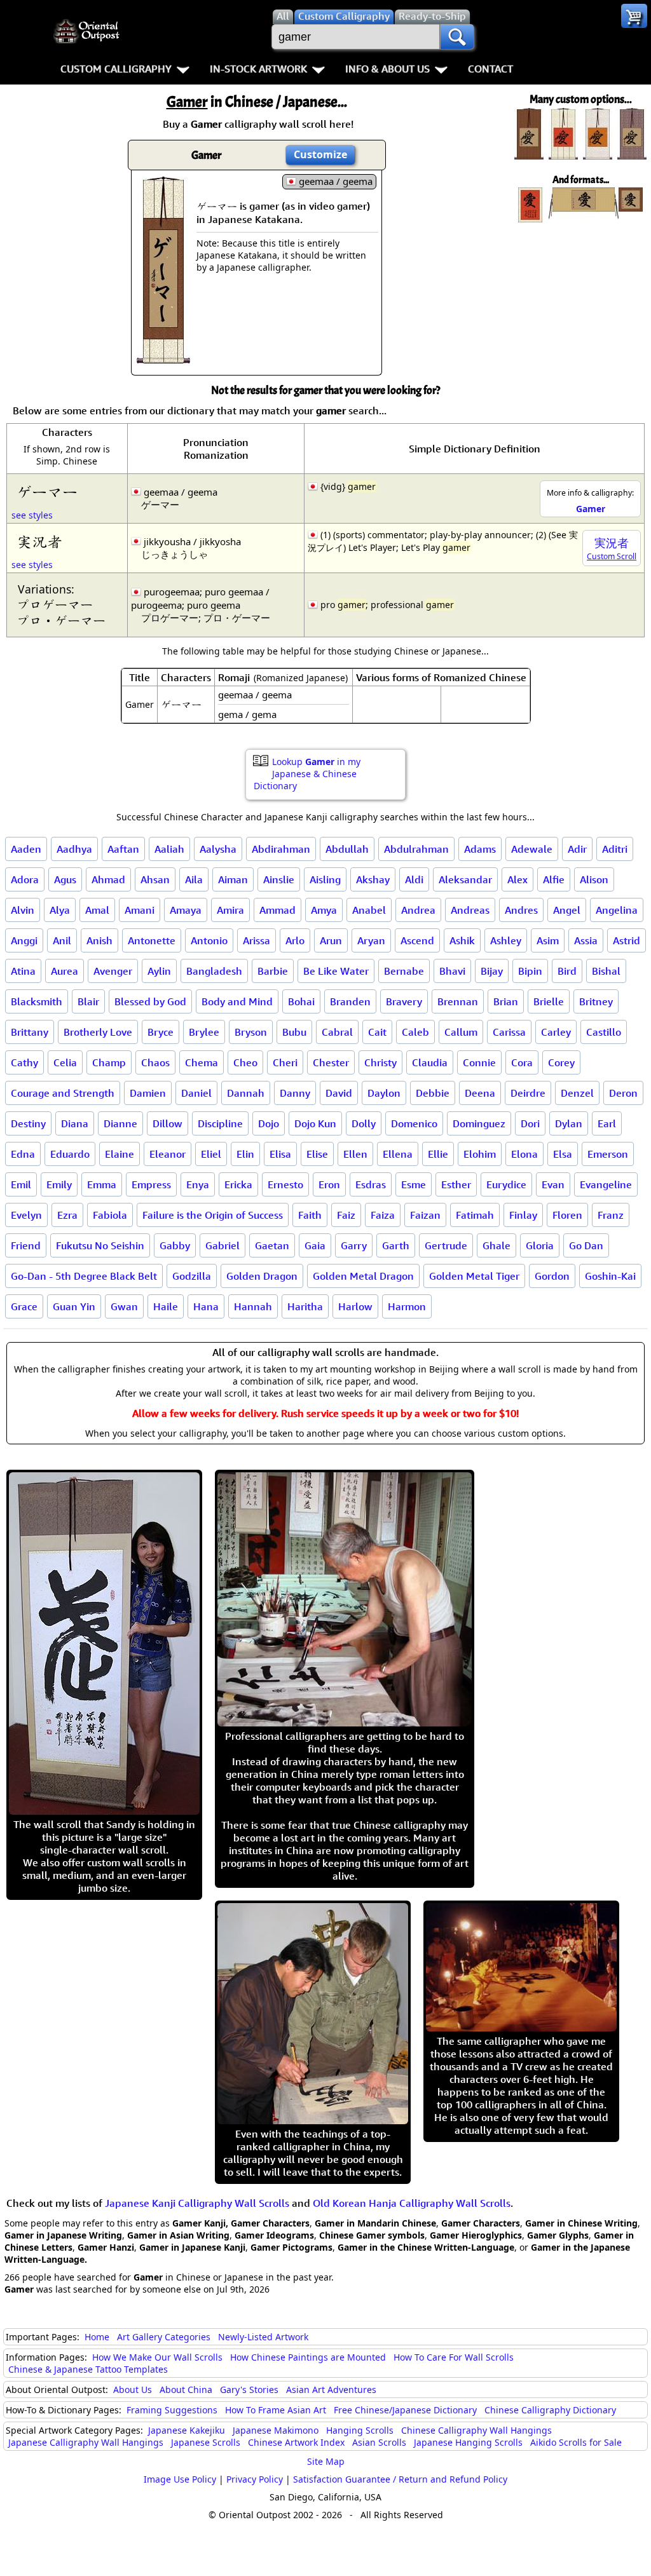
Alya (60, 910)
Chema (202, 1062)
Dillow (168, 1123)
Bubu (294, 1032)
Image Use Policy (180, 2479)
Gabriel (223, 1245)
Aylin (159, 971)
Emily (59, 1184)
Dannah (246, 1093)
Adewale (532, 849)
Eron (329, 1184)
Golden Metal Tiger (474, 1276)
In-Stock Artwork (258, 69)
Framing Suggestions (172, 2410)
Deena (480, 1093)
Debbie (433, 1093)
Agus (65, 879)
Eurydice (506, 1184)
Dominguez (479, 1123)
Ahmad (108, 879)
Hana (206, 1306)
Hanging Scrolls (360, 2430)
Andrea (418, 910)
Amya (324, 910)
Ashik (462, 940)
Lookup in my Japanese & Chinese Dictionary (307, 774)
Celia (65, 1062)
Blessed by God (150, 1001)
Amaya (186, 910)
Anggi (24, 940)
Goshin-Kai (610, 1276)
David (339, 1093)
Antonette (152, 940)
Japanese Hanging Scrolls (468, 2442)
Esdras (371, 1184)
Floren (567, 1215)
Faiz (346, 1215)
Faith (310, 1215)
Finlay (523, 1215)
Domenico (414, 1123)
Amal (97, 910)
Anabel (369, 910)
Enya (198, 1184)
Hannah (253, 1306)
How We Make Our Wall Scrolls (157, 2357)
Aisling (325, 879)
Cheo (245, 1062)
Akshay (373, 879)
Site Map (326, 2461)
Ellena (398, 1154)
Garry (354, 1245)
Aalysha (218, 849)
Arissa (257, 940)
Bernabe (404, 971)
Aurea (65, 971)
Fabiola (110, 1215)
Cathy (24, 1062)
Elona (524, 1154)
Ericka (238, 1184)
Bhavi (452, 971)
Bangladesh (214, 971)
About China (186, 2390)
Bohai (301, 1001)
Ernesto (285, 1184)
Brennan (458, 1001)
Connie (479, 1062)
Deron (623, 1093)
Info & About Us (387, 69)
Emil (21, 1184)
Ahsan (155, 879)
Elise (317, 1154)
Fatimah (475, 1215)
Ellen (355, 1154)
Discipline (220, 1123)
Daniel (196, 1093)
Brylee (204, 1032)
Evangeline (606, 1184)
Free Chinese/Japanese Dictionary (405, 2410)
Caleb (415, 1032)
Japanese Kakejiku (187, 2430)
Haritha (305, 1306)
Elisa (280, 1154)
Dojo (269, 1123)
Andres (521, 910)
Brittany (30, 1032)
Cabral (337, 1032)
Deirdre (528, 1093)
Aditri (615, 849)
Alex (517, 879)
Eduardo (70, 1154)
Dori (530, 1123)
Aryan (371, 940)
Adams (480, 849)
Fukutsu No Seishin (100, 1245)
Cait (377, 1032)
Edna (23, 1154)
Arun (331, 940)
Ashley (506, 940)
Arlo (295, 940)
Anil (62, 940)
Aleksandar (465, 879)
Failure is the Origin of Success (213, 1215)
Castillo (604, 1032)
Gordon (552, 1276)
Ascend (417, 940)
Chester (331, 1062)
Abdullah (347, 849)
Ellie (438, 1154)
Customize (320, 154)
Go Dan (586, 1245)
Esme (414, 1184)
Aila (194, 879)
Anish (99, 940)
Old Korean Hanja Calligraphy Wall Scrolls (412, 2203)
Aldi (414, 879)
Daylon (384, 1093)
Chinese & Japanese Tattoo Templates (88, 2369)
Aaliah (169, 849)
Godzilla (192, 1276)
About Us (133, 2390)
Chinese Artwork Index (296, 2442)
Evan (553, 1184)
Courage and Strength (63, 1093)
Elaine (120, 1154)
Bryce (161, 1032)
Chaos (155, 1062)
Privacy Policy (255, 2479)
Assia (586, 940)
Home (97, 2337)
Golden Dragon (262, 1276)
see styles (32, 515)
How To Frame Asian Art (276, 2410)
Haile (166, 1306)
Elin (245, 1154)
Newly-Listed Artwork (263, 2337)
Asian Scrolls (379, 2442)
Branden (350, 1001)
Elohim (480, 1154)
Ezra (67, 1215)
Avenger (113, 971)
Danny (295, 1093)
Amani (140, 910)
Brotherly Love (98, 1032)
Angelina (617, 910)
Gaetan (272, 1245)
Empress (151, 1184)
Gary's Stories (249, 2390)
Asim (548, 940)
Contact (490, 69)
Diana (75, 1123)
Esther (456, 1184)
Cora (522, 1062)
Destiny (28, 1123)
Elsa (563, 1154)
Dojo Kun (315, 1123)
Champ (109, 1062)
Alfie (554, 879)
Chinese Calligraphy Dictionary (550, 2410)
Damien (148, 1093)
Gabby (175, 1245)
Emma (102, 1184)
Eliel (211, 1154)
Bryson (251, 1032)
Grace (24, 1306)
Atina (23, 971)
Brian (506, 1001)
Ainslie (279, 879)
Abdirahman (281, 849)
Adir (577, 849)
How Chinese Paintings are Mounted (308, 2357)
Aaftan (123, 849)
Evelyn (26, 1215)
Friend (26, 1245)
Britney (596, 1001)
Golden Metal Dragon (363, 1276)
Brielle (549, 1001)
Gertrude (446, 1245)
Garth (396, 1245)
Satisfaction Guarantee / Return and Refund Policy (400, 2479)
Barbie (273, 971)
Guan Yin (74, 1306)
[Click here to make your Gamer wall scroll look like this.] (163, 357)
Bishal (606, 971)
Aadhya (74, 849)
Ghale (497, 1245)
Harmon (407, 1306)
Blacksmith (37, 1001)
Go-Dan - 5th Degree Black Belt (84, 1276)
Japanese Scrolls (206, 2442)
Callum (461, 1032)
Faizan (425, 1215)
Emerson (608, 1154)
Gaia (315, 1245)
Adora (25, 879)
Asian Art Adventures (331, 2390)
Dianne (120, 1123)
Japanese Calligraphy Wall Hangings (86, 2442)
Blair (88, 1001)
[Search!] (457, 37)
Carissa (509, 1032)
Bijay (492, 971)
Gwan (124, 1306)
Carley (556, 1032)
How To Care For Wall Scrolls (454, 2357)
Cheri (285, 1062)
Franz (611, 1215)
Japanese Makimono (276, 2430)
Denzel (577, 1093)
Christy (380, 1062)
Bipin (530, 971)
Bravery (404, 1001)
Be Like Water (336, 971)
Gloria (540, 1245)
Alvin (23, 910)
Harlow (355, 1306)
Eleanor (168, 1154)
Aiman (233, 879)
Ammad (278, 910)
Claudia (430, 1062)
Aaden (26, 849)
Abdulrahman (416, 849)
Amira (230, 910)
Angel (567, 910)
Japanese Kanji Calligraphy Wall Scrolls (197, 2203)
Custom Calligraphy (116, 69)
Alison (594, 879)
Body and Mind (237, 1001)
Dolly (364, 1123)
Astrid (627, 940)
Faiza (383, 1215)
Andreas (470, 910)
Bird (567, 971)
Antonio (209, 940)
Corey (561, 1062)
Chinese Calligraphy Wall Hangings (476, 2430)
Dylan (569, 1123)
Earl (607, 1123)
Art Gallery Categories (164, 2337)
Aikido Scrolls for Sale (576, 2442)
